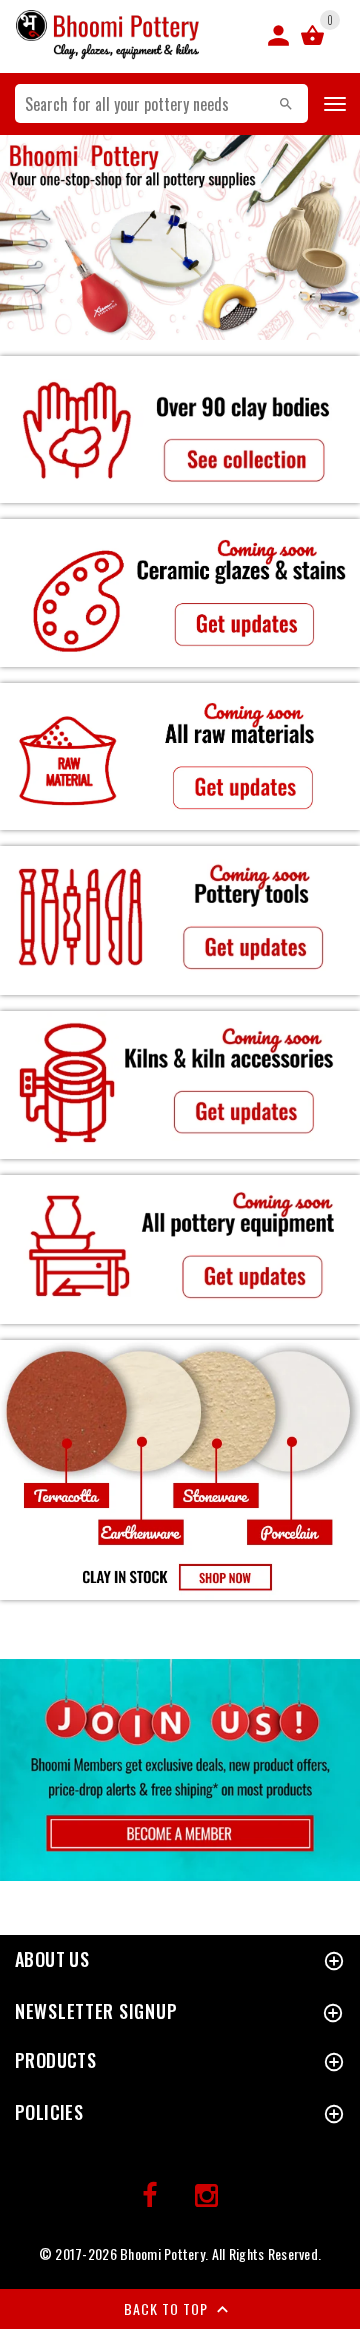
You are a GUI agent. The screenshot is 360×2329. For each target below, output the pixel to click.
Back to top (168, 2308)
